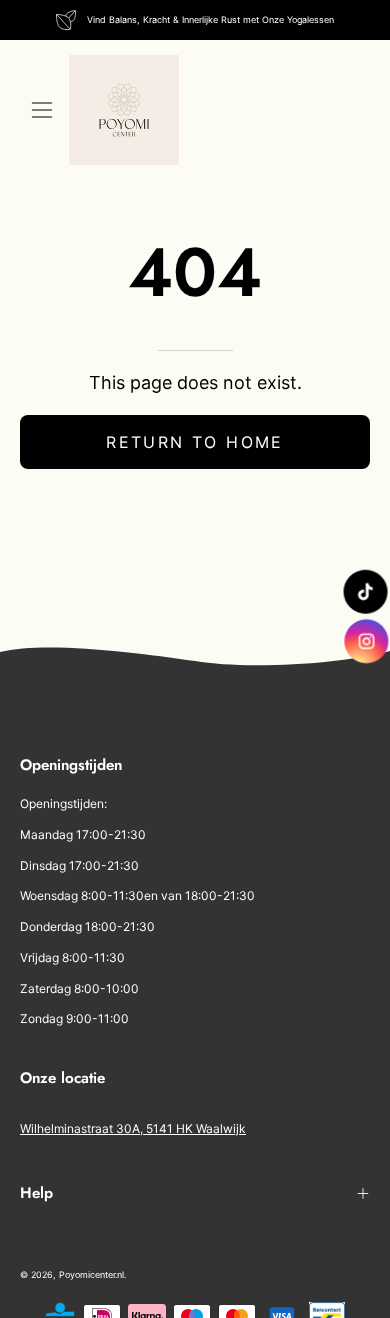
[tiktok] (365, 592)
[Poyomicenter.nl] (124, 110)
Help (36, 1193)
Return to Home (195, 442)
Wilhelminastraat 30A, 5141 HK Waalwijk (133, 1128)
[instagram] (367, 641)
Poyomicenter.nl (91, 1274)
